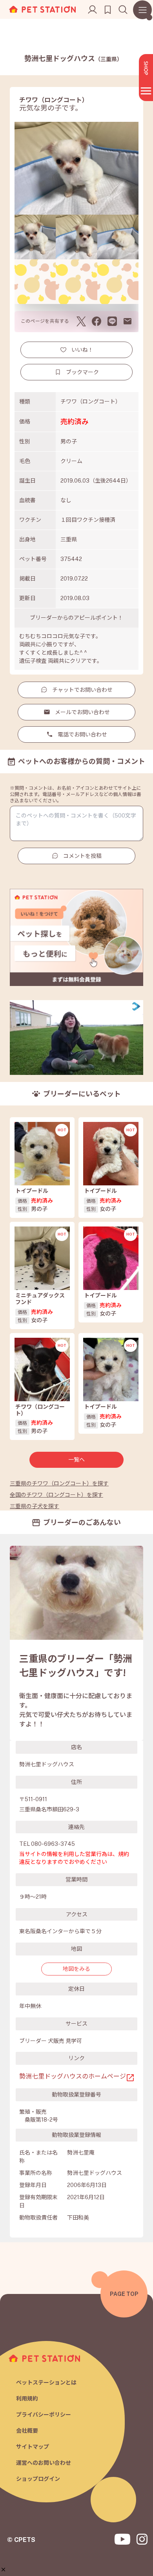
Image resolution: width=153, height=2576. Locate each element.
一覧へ (76, 1460)
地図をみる (76, 1969)
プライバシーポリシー (44, 2415)
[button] (3, 2570)
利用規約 (27, 2399)
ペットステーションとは (46, 2382)
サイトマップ (33, 2447)
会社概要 (27, 2431)
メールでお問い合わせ (82, 712)
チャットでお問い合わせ (82, 690)
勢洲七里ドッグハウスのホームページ (73, 2076)
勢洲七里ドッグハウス (73, 59)
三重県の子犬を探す (35, 1506)
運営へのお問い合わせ (44, 2463)
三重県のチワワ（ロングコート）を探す (59, 1483)
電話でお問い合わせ (82, 734)
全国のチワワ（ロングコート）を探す (56, 1495)
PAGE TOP (124, 2294)
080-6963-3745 (53, 1844)
